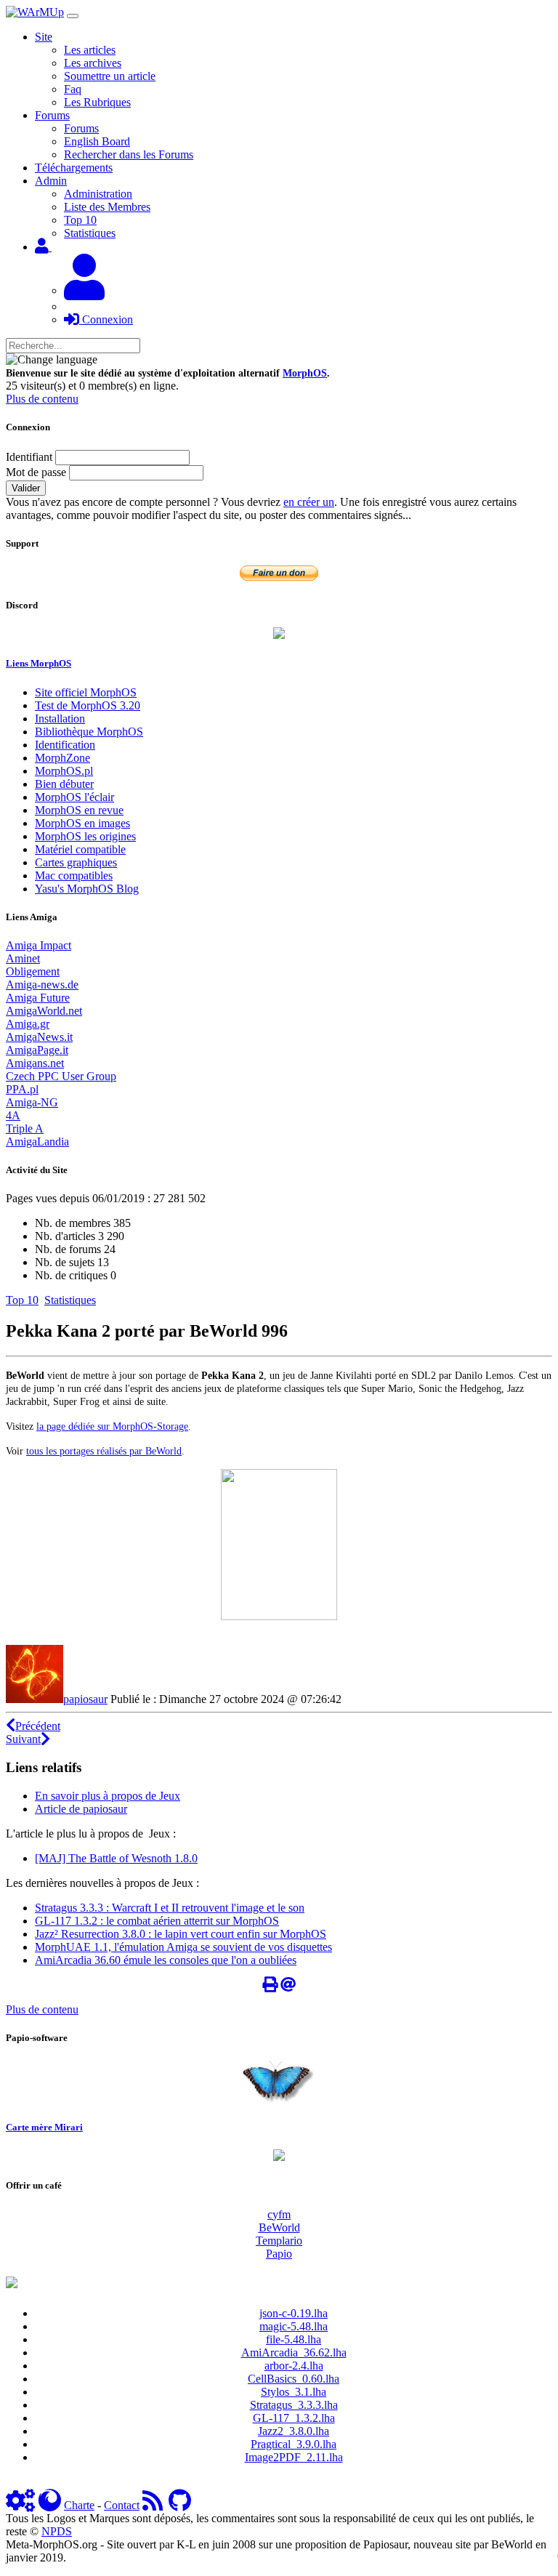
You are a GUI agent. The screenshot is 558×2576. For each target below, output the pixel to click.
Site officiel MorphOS (86, 692)
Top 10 (80, 220)
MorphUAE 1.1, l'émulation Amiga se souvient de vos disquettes (183, 1947)
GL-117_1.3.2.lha (294, 2418)
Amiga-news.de (42, 985)
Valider (26, 488)
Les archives (93, 63)
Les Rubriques (97, 102)
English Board (97, 141)
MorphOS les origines (85, 836)
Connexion (106, 319)
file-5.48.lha (294, 2339)
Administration (98, 194)
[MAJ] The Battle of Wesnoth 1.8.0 (116, 1858)
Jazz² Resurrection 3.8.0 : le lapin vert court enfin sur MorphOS (181, 1934)
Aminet (23, 958)
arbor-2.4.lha (294, 2366)
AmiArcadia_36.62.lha (294, 2352)
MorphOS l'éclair (74, 797)
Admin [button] (51, 181)
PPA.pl (22, 1089)
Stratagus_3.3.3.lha (294, 2405)
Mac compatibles (74, 876)
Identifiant (29, 457)
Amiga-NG (32, 1102)
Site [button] (44, 37)
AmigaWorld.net (44, 1011)
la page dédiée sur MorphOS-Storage (112, 1426)
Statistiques (90, 233)
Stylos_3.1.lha (294, 2392)
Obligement (33, 971)
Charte (79, 2505)
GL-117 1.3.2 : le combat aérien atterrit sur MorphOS (157, 1921)
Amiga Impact (39, 945)
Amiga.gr (28, 1024)
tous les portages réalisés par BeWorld (104, 1451)
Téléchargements (74, 168)
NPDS (57, 2531)
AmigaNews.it (39, 1037)
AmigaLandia (37, 1142)
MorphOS (305, 373)
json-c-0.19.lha (294, 2313)
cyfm (279, 2214)
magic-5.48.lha (294, 2326)
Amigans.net (35, 1063)
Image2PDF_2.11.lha (294, 2457)
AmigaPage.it (37, 1050)
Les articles (90, 50)
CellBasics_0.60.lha (294, 2379)
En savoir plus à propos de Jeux (108, 1796)
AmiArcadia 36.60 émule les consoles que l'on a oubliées (166, 1960)
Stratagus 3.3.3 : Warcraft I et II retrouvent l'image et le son (170, 1908)
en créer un (309, 502)
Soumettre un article (110, 76)
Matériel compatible (80, 849)
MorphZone (62, 758)
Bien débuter (64, 784)
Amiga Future (38, 998)
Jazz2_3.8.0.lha (294, 2431)
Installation (60, 719)
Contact (122, 2505)
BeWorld (279, 2227)
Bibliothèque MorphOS (89, 732)
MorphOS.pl (64, 771)
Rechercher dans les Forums (129, 154)
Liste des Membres (107, 207)
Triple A (25, 1128)
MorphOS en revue (79, 810)
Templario (279, 2241)
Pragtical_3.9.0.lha (294, 2444)
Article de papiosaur (81, 1809)
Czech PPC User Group (61, 1076)
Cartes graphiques (76, 862)
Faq (73, 89)
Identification (65, 745)
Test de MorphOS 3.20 (88, 705)
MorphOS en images (82, 823)
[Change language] (52, 360)
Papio (279, 2254)
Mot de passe (36, 472)
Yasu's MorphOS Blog (87, 889)
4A (13, 1115)
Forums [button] (52, 115)
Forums (81, 128)
